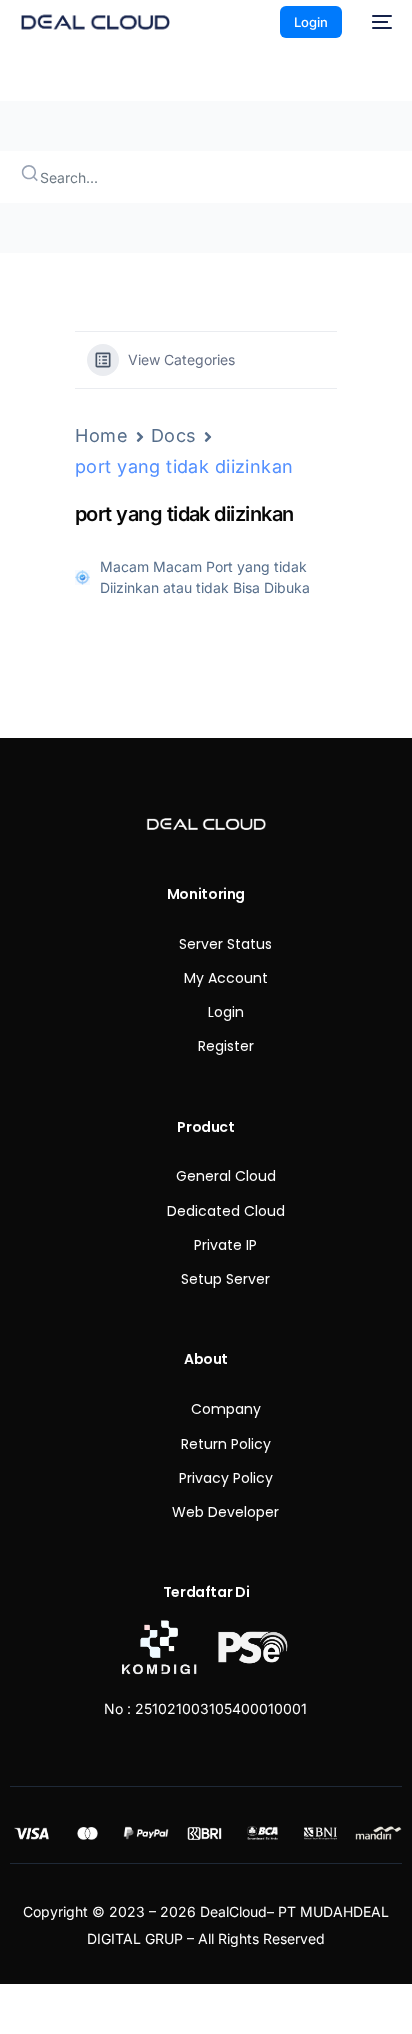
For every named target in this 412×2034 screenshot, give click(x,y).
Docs (174, 435)
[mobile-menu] (377, 22)
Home (102, 435)
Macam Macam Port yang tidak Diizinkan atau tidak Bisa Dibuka (205, 577)
